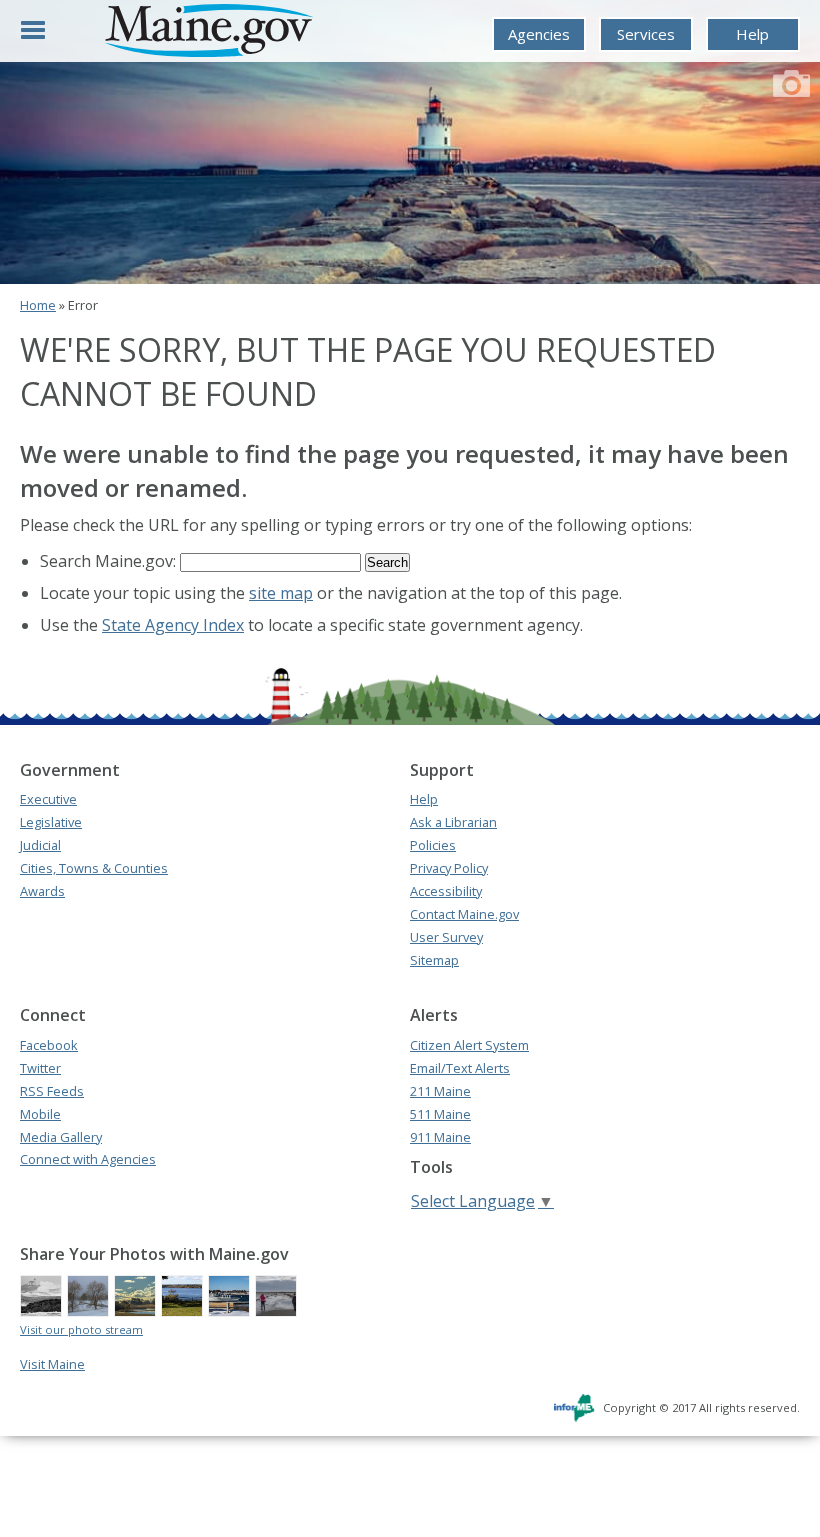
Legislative (51, 822)
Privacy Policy (449, 868)
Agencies (539, 34)
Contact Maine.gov (464, 914)
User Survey (446, 937)
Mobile (40, 1114)
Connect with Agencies (88, 1159)
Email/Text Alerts (460, 1068)
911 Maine (440, 1137)
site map (281, 593)
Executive (48, 799)
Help (752, 34)
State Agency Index (173, 625)
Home (38, 305)
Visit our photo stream (81, 1329)
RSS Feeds (52, 1091)
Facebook (49, 1045)
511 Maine (440, 1114)
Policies (433, 845)
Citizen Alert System (469, 1045)
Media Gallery (61, 1137)
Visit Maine (52, 1364)
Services (646, 34)
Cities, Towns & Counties (94, 868)
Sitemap (434, 960)
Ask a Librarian (453, 822)
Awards (42, 891)
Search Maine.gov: (110, 561)
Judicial (40, 845)
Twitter (40, 1068)
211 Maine (440, 1091)
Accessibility (446, 891)
